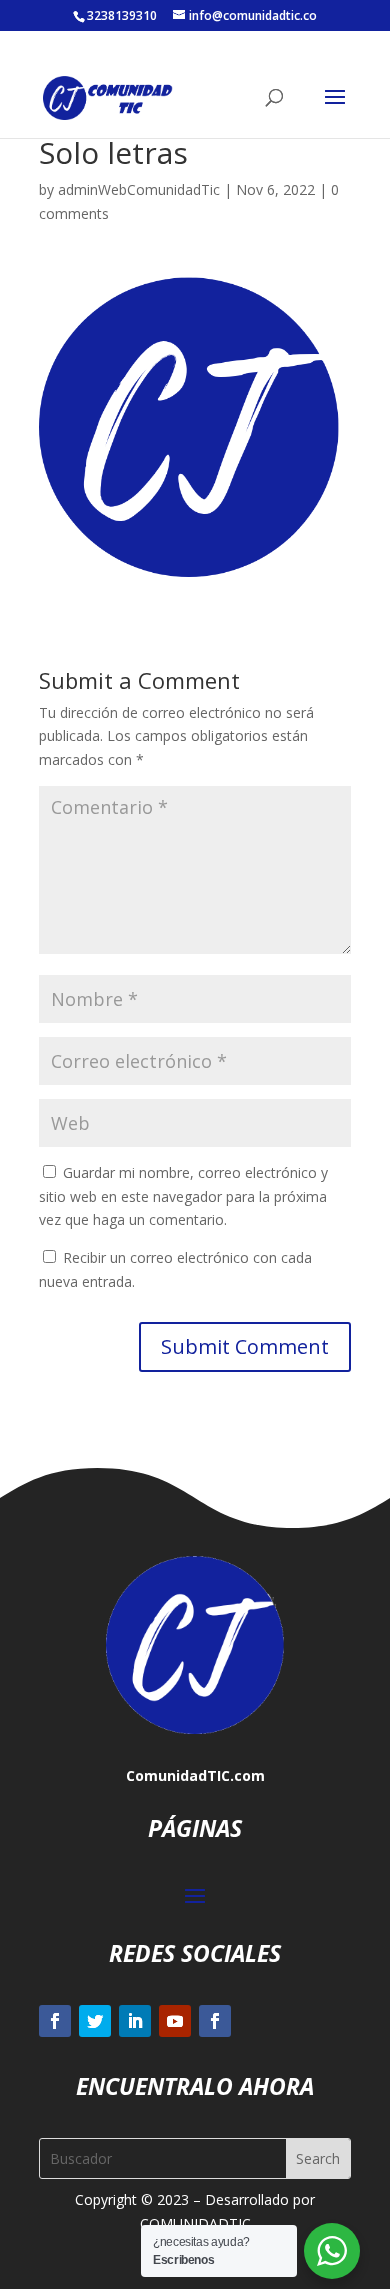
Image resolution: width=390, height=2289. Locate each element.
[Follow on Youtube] (175, 2021)
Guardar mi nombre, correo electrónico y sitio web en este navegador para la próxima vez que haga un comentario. (183, 1196)
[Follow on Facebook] (55, 2021)
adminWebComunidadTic (139, 189)
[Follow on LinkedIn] (135, 2021)
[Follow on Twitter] (95, 2021)
